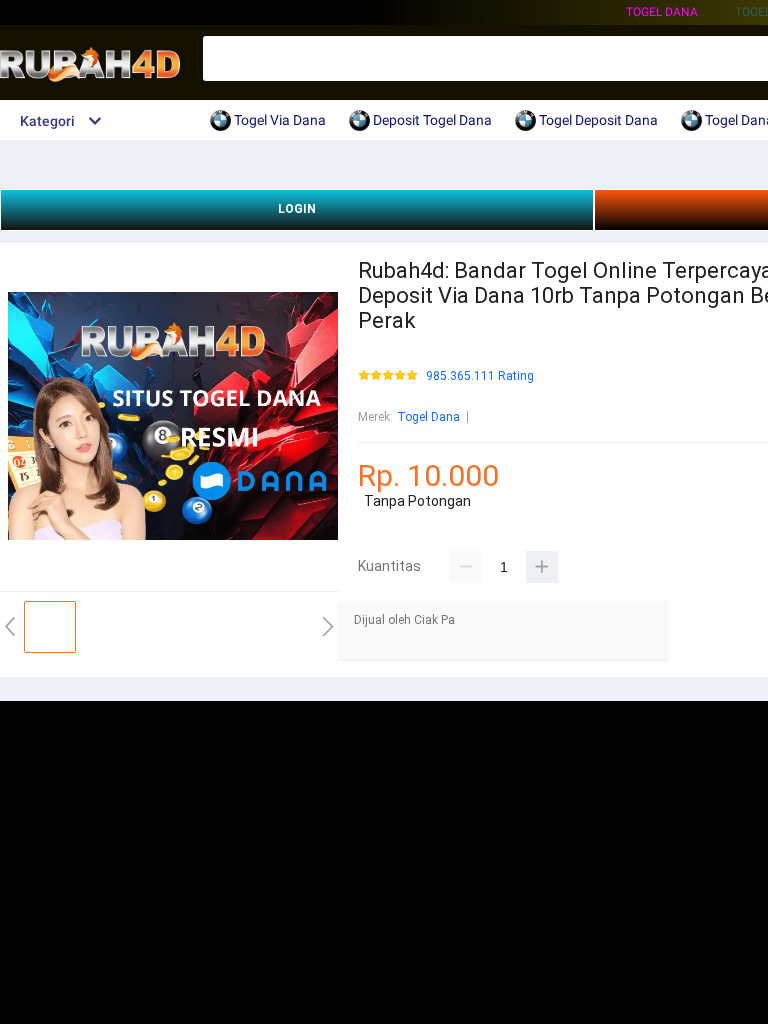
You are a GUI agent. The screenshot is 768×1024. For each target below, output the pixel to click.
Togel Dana (428, 417)
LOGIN (297, 209)
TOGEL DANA (662, 12)
